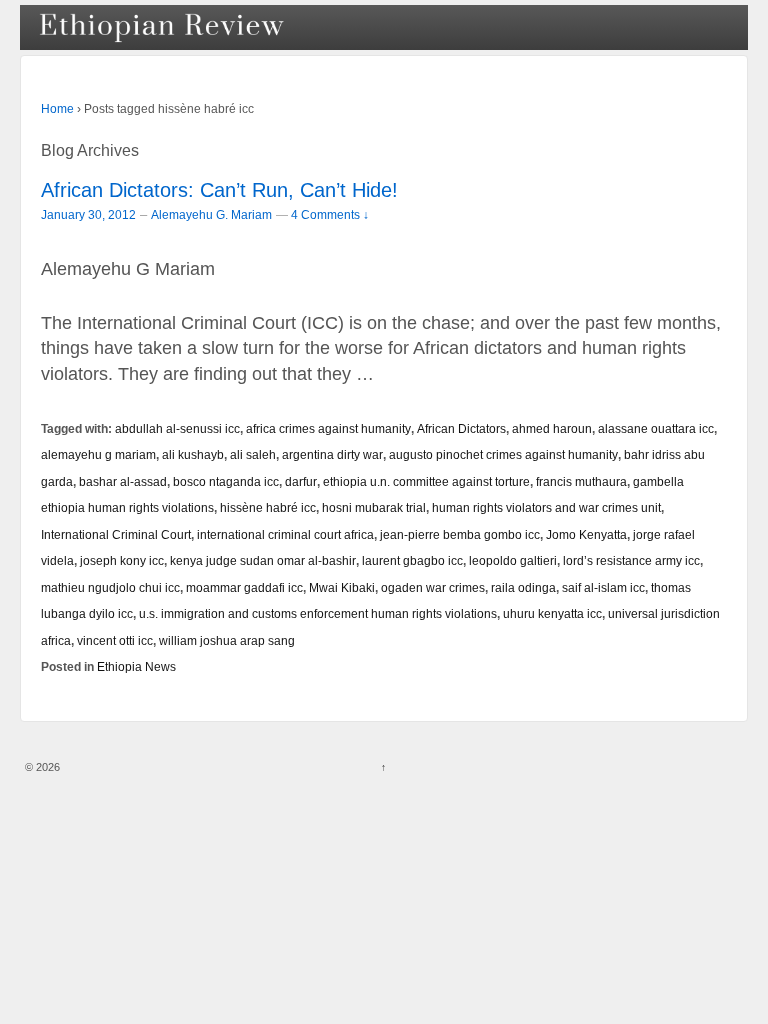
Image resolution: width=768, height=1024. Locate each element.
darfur (301, 481)
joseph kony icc (122, 560)
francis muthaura (581, 481)
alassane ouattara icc (656, 428)
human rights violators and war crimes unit (546, 507)
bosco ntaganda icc (226, 481)
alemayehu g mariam (98, 454)
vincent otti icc (115, 640)
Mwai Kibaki (342, 587)
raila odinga (523, 587)
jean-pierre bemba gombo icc (460, 534)
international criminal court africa (285, 534)
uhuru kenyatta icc (552, 613)
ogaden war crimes (433, 587)
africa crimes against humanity (328, 428)
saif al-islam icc (603, 587)
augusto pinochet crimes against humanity (503, 454)
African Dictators (461, 428)
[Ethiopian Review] (163, 27)
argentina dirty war (332, 454)
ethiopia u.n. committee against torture (426, 481)
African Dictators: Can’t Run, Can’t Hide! (219, 190)
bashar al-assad (123, 481)
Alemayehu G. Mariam (211, 215)
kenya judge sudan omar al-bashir (263, 560)
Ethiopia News (136, 666)
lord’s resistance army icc (631, 560)
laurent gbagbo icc (412, 560)
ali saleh (253, 454)
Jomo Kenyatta (586, 534)
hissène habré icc (268, 507)
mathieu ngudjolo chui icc (110, 587)
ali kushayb (193, 454)
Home (57, 109)
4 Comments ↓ (330, 214)
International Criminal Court (116, 534)
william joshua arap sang (227, 640)
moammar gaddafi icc (244, 587)
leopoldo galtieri (513, 560)
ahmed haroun (552, 428)
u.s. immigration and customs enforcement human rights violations (318, 613)
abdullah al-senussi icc (177, 428)
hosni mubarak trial (374, 507)
